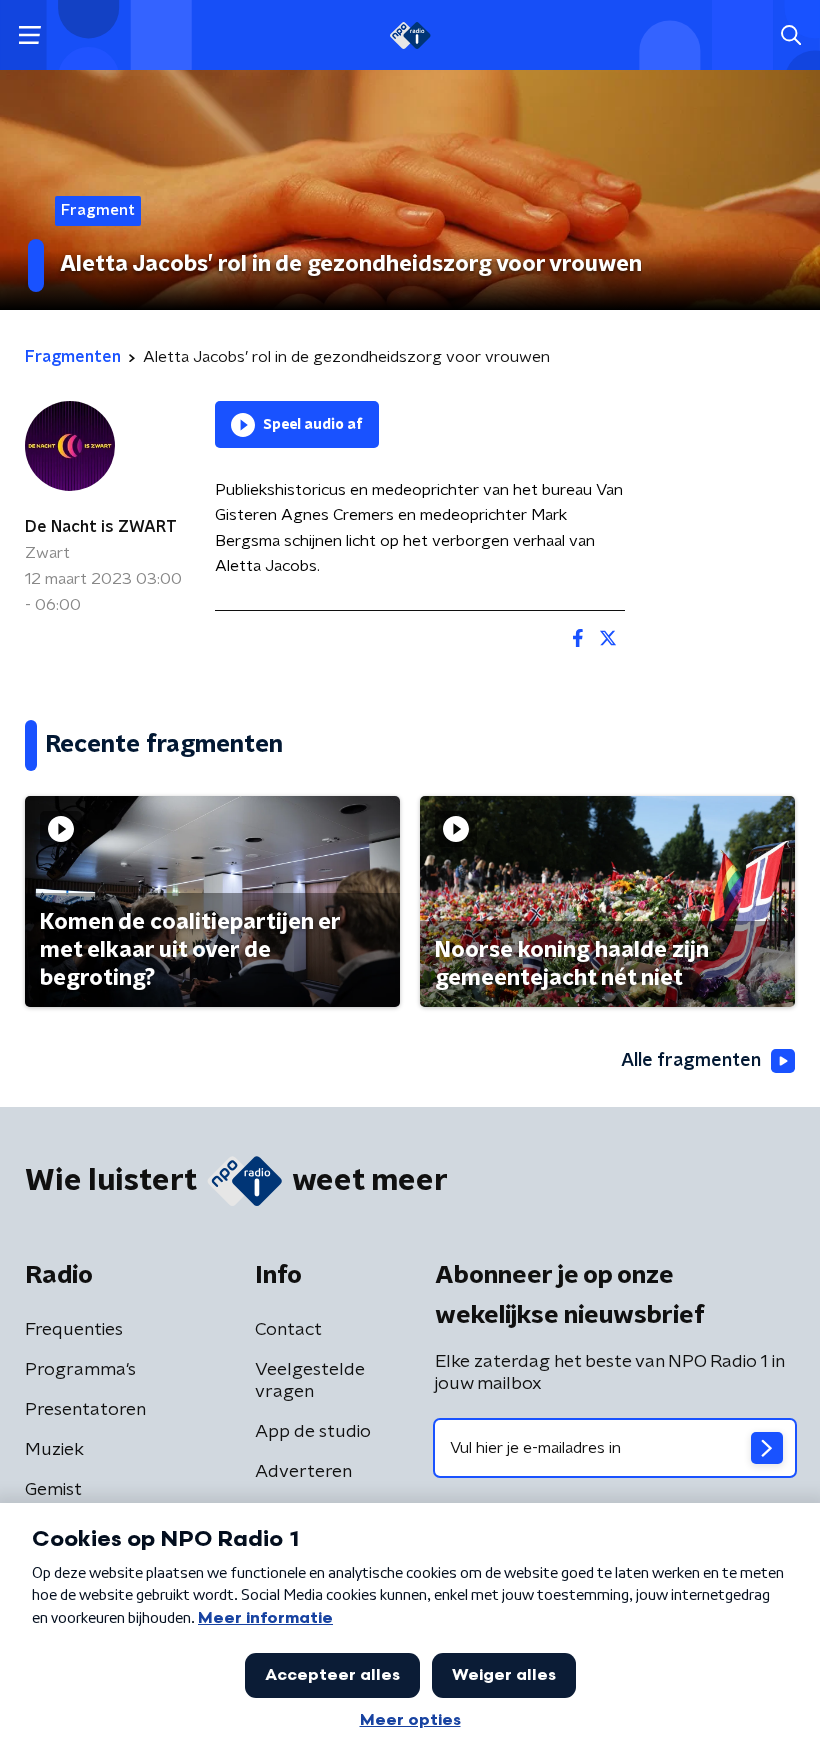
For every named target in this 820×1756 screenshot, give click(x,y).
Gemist (53, 1490)
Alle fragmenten (691, 1061)
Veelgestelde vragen (310, 1381)
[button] (29, 35)
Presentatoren (85, 1410)
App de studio (313, 1432)
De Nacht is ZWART (101, 527)
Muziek (54, 1450)
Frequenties (74, 1330)
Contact (288, 1330)
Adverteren (303, 1472)
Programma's (80, 1370)
